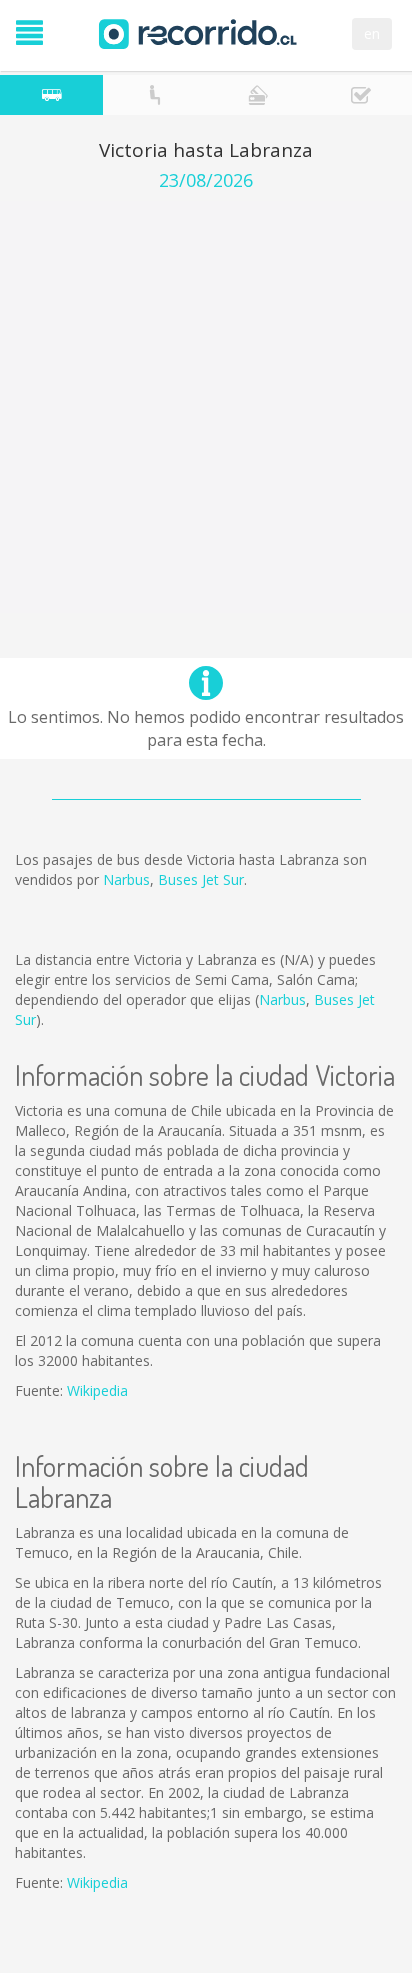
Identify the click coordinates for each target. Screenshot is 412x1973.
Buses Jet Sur (201, 879)
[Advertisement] (206, 407)
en (372, 33)
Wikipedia (97, 1390)
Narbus (126, 879)
